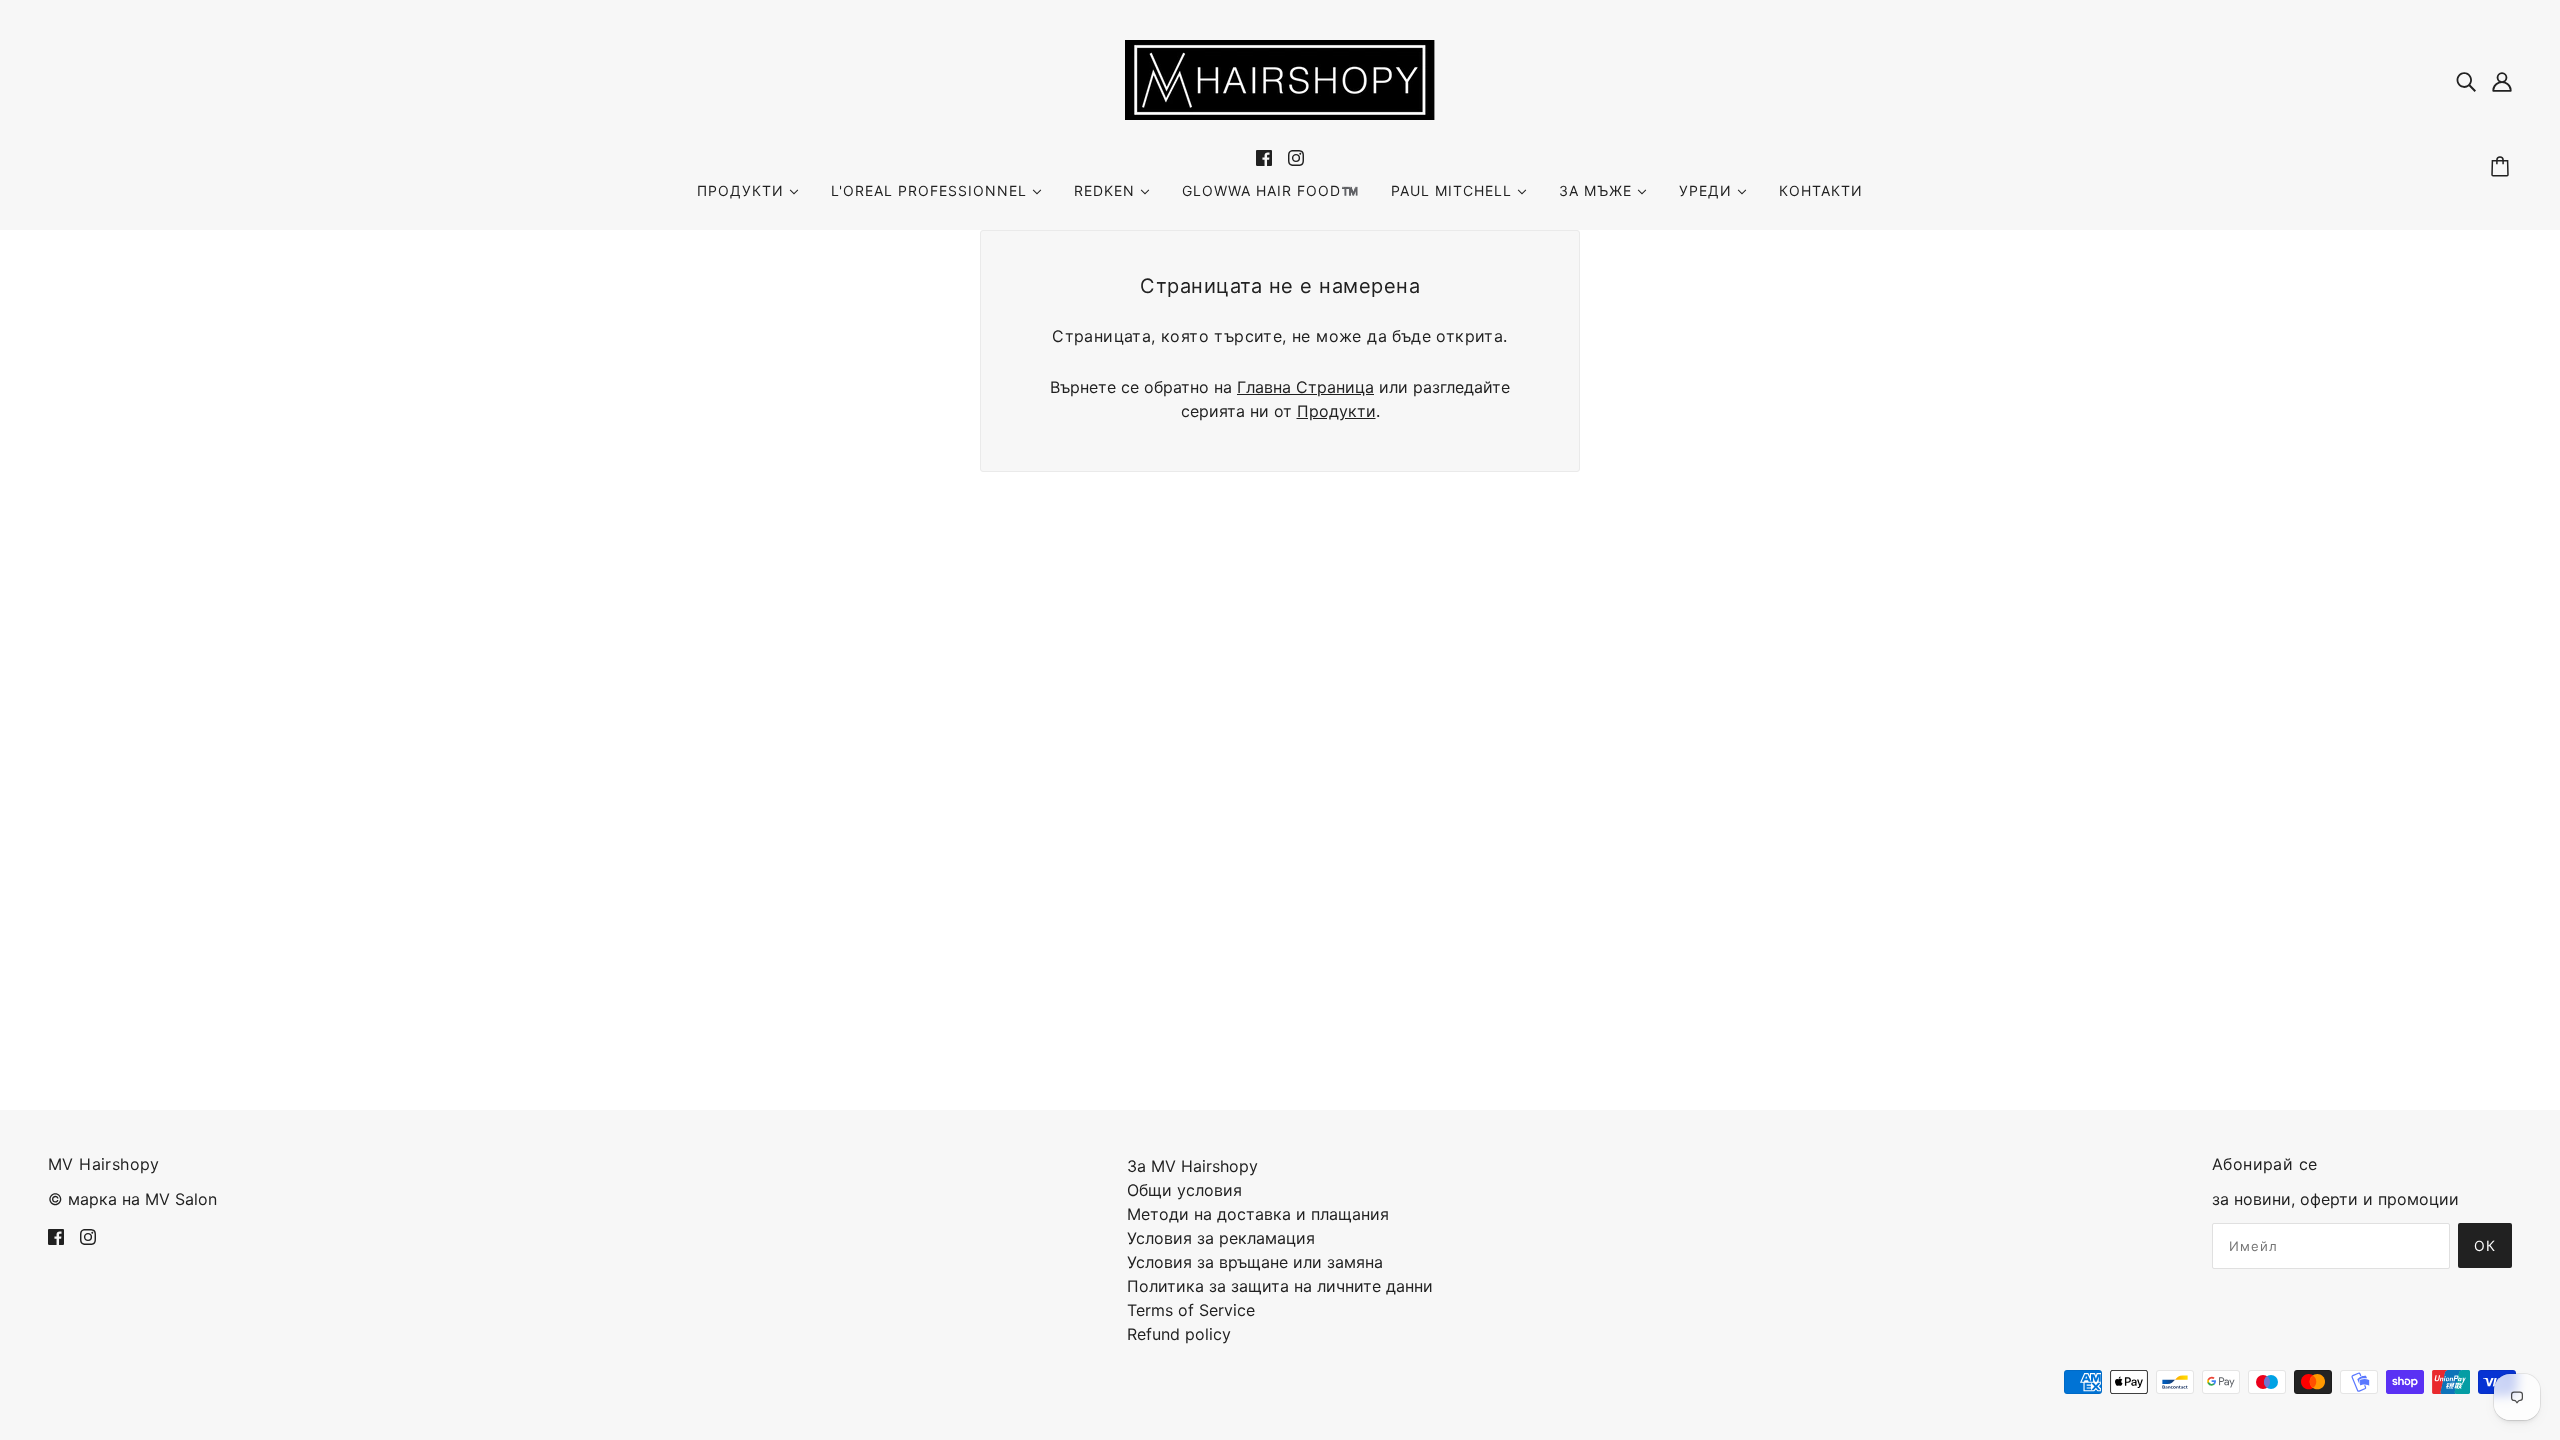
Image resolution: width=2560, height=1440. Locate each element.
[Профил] (2502, 80)
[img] (2466, 80)
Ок (2485, 1245)
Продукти (1336, 411)
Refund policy (1179, 1334)
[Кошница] (2503, 167)
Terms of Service (1191, 1310)
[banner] (1280, 78)
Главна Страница (1305, 387)
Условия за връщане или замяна (1255, 1262)
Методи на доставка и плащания (1258, 1214)
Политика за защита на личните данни (1280, 1286)
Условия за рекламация (1221, 1238)
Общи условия (1184, 1190)
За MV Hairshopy (1192, 1166)
